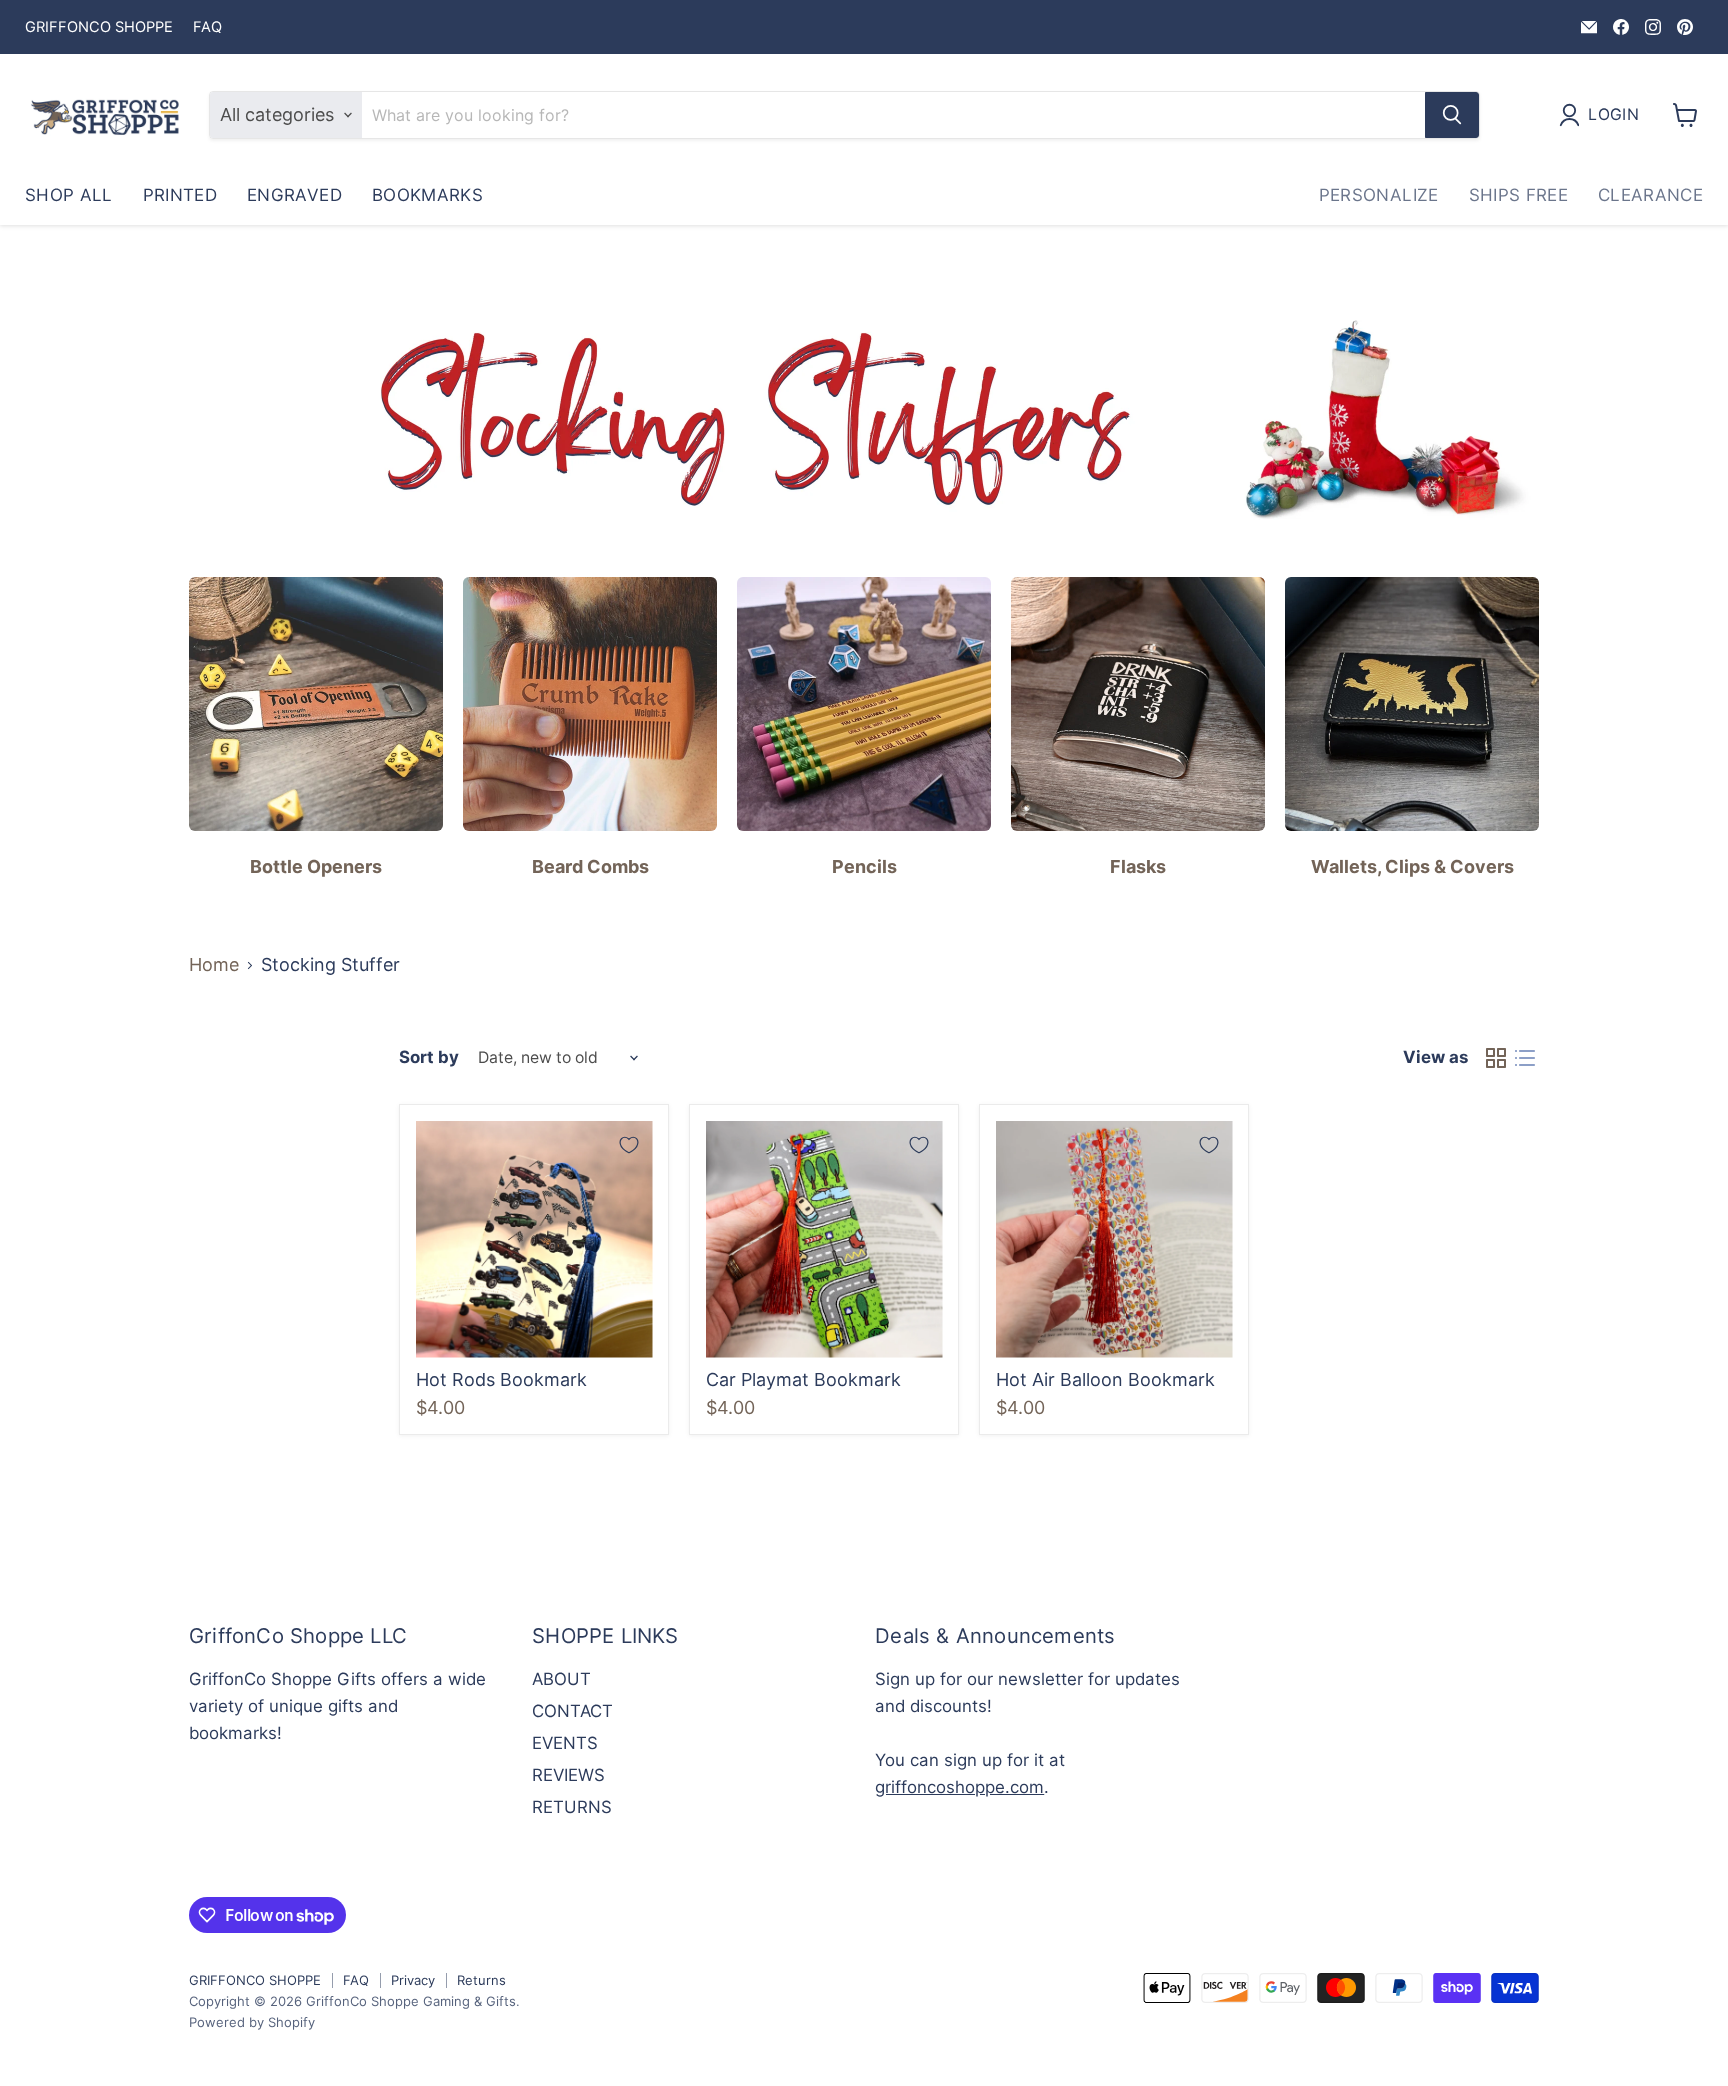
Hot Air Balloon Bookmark (1105, 1379)
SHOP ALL (69, 195)
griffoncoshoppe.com (959, 1787)
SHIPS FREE (1518, 195)
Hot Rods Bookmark (501, 1379)
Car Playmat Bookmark (803, 1379)
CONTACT (572, 1711)
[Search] (1452, 115)
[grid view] (1495, 1058)
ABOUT (561, 1679)
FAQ (207, 27)
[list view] (1524, 1058)
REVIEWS (568, 1775)
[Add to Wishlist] (629, 1145)
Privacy (413, 1980)
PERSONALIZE (1379, 195)
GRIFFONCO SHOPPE (99, 27)
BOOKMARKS (427, 195)
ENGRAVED (294, 195)
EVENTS (565, 1743)
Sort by (429, 1057)
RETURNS (572, 1807)
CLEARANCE (1650, 195)
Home (214, 965)
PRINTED (180, 195)
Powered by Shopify (252, 2022)
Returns (481, 1980)
